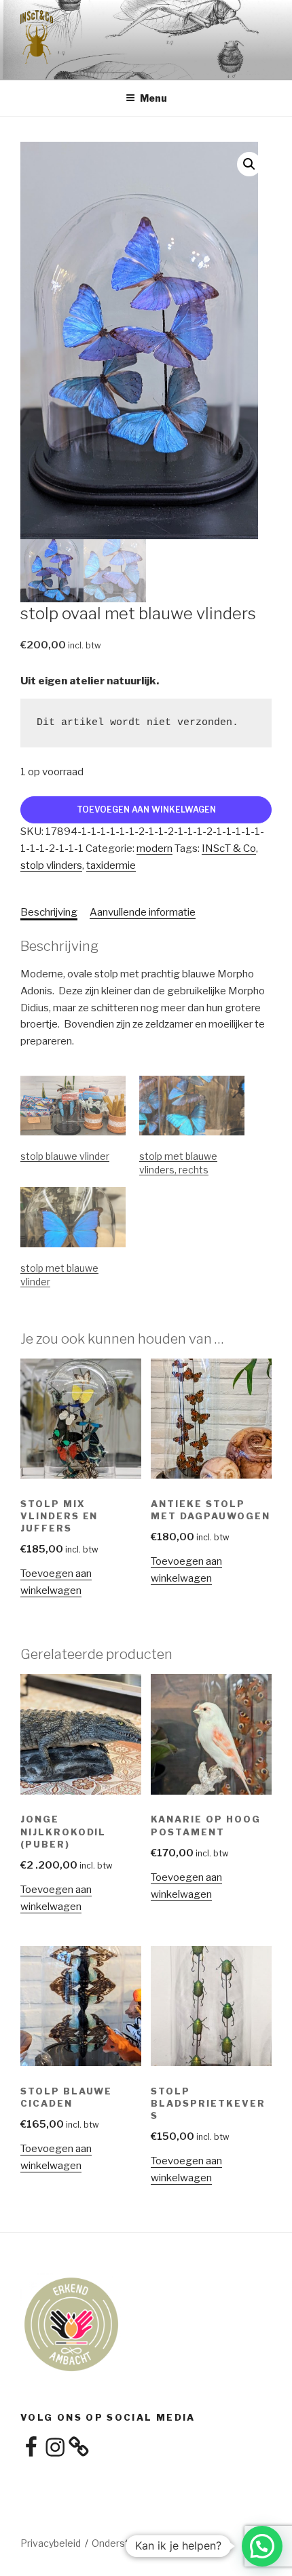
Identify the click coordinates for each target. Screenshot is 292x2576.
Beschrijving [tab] (49, 912)
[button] (249, 164)
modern (154, 848)
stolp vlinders (51, 865)
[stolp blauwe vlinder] (73, 1106)
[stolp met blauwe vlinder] (73, 1217)
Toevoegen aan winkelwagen (146, 809)
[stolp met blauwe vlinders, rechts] (192, 1106)
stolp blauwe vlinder (65, 1156)
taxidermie (111, 865)
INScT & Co (229, 848)
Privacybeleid (51, 2543)
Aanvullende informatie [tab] (143, 912)
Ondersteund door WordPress (160, 2543)
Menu (153, 98)
